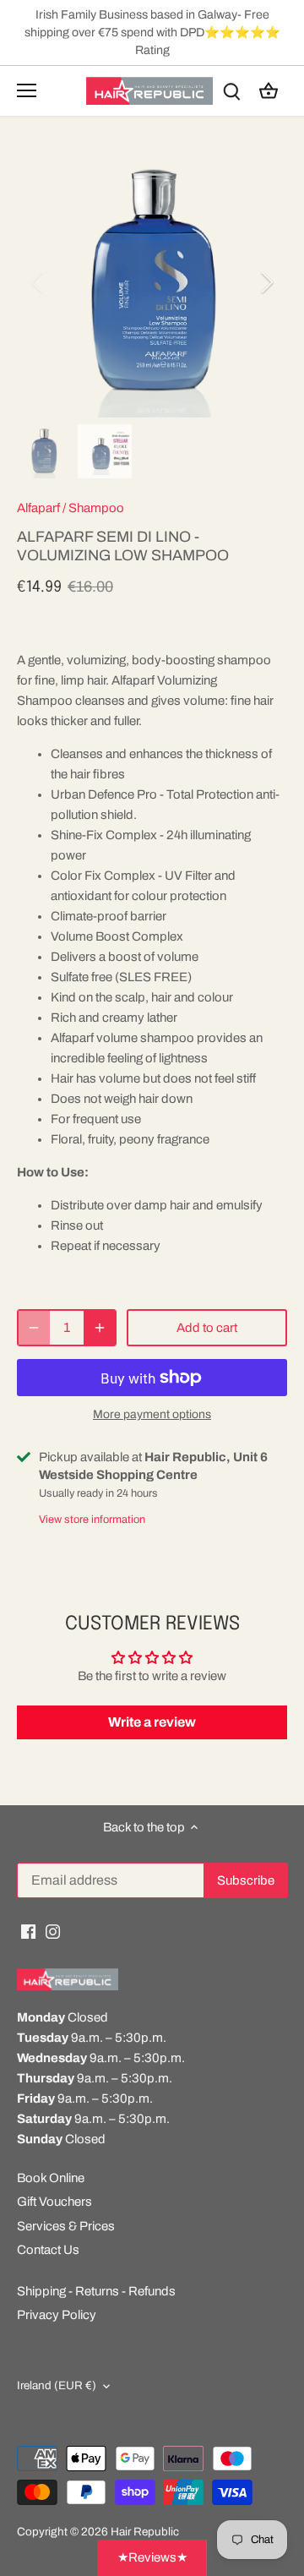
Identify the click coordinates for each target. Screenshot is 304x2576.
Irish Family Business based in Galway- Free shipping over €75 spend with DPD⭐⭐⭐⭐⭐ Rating (152, 32)
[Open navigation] (27, 90)
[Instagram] (53, 1932)
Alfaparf (38, 508)
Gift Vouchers (54, 2202)
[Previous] (38, 282)
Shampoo (96, 508)
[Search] (231, 91)
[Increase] (100, 1328)
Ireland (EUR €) (57, 2385)
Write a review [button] (152, 1722)
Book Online (51, 2178)
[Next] (266, 282)
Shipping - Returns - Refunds (96, 2291)
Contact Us (48, 2250)
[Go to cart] (269, 91)
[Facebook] (28, 1932)
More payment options (152, 1414)
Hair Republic (145, 2532)
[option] (152, 282)
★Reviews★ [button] (152, 2557)
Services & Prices (66, 2226)
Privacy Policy (57, 2315)
